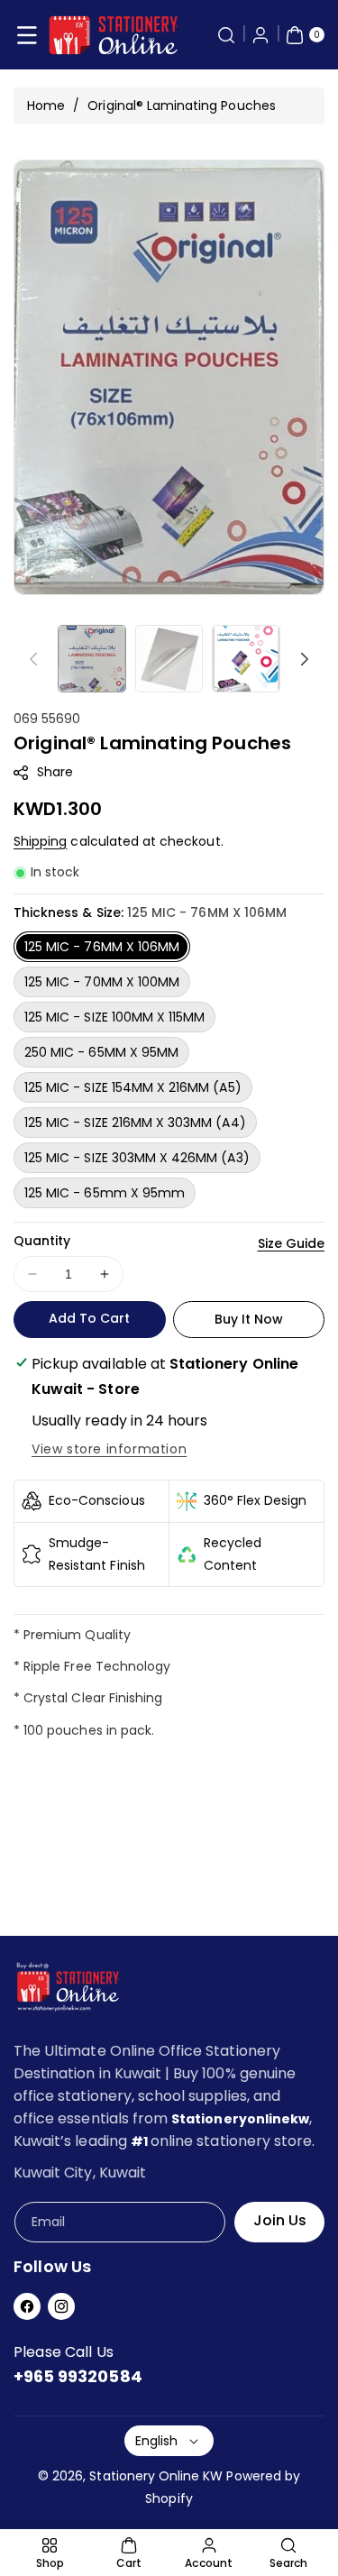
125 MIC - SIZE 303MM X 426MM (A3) (137, 1158)
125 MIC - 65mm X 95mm (105, 1193)
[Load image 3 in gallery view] (246, 659)
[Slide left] (33, 659)
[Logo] (68, 1990)
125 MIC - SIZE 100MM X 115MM (114, 1017)
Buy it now (249, 1319)
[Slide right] (305, 659)
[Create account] (260, 35)
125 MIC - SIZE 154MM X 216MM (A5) (133, 1087)
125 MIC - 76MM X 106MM (102, 947)
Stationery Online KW (156, 2476)
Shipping (40, 841)
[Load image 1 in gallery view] (92, 659)
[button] (27, 35)
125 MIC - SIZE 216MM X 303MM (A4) (135, 1123)
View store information (109, 1449)
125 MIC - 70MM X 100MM (102, 982)
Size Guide (292, 1243)
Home (46, 105)
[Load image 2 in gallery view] (169, 659)
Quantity (42, 1241)
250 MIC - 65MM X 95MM (101, 1052)
